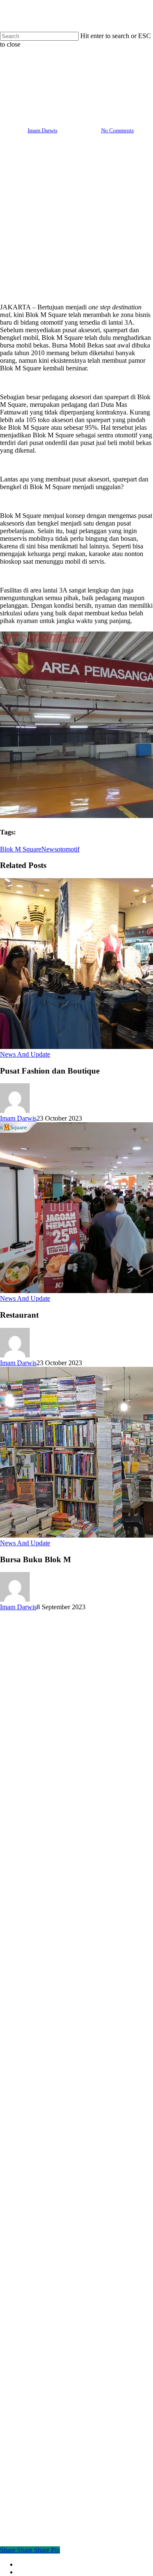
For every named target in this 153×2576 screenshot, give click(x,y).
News (49, 849)
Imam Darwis (42, 130)
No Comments (118, 130)
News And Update (76, 71)
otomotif (68, 849)
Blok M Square (21, 849)
